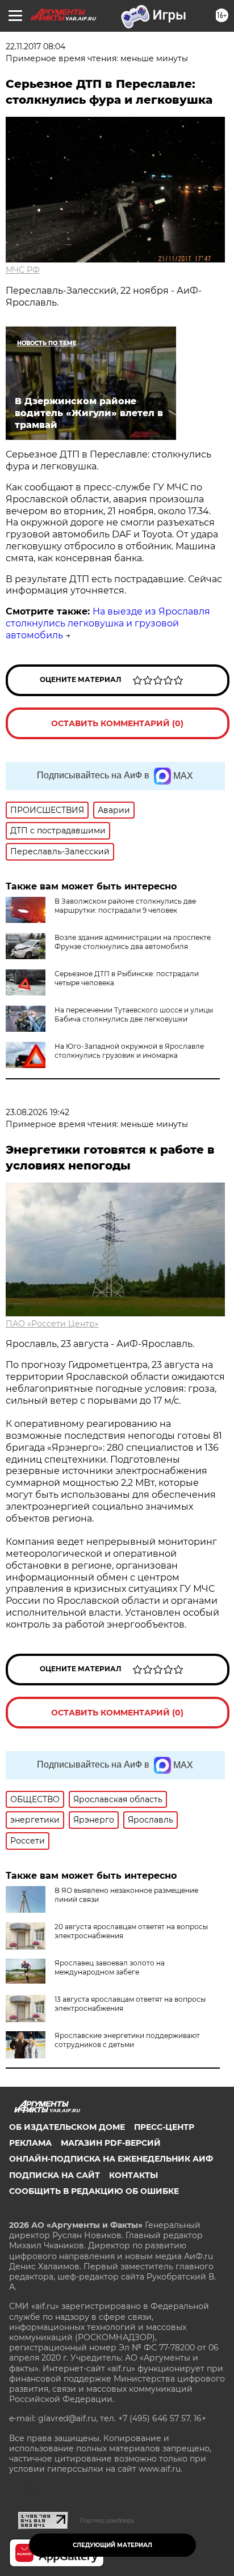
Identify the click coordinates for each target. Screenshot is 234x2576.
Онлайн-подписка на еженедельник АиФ (111, 2159)
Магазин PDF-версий (111, 2143)
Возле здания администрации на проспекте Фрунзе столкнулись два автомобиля (133, 942)
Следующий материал (112, 2545)
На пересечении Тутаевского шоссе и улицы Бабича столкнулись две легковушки (134, 1014)
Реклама (30, 2143)
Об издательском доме (67, 2127)
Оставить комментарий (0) (117, 723)
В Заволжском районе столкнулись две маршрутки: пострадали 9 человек (125, 906)
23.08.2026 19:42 (37, 1112)
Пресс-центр (164, 2127)
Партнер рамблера (107, 2520)
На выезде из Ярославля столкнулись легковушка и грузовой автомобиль (108, 623)
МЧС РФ (23, 270)
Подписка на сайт (55, 2175)
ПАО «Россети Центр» (52, 1324)
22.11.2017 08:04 (35, 46)
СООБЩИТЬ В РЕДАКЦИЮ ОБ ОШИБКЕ (94, 2191)
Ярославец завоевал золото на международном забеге (110, 1967)
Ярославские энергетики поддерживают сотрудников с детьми (127, 2040)
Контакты (133, 2175)
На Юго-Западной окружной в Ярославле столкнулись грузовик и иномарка (129, 1051)
